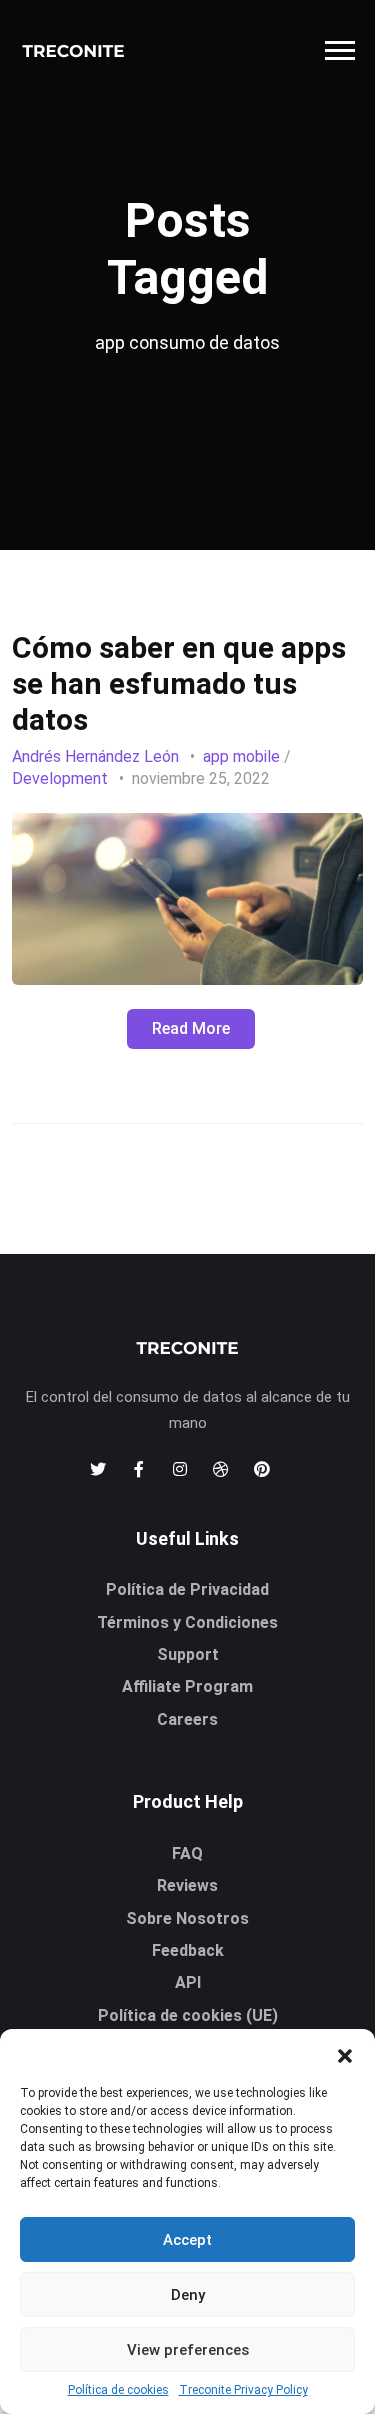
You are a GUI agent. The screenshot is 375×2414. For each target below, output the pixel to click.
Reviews (187, 1885)
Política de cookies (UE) (188, 2015)
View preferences (188, 2350)
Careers (187, 1719)
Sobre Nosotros (187, 1918)
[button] (345, 2054)
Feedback (188, 1950)
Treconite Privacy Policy (243, 2390)
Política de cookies (118, 2390)
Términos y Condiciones (187, 1622)
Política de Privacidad (187, 1589)
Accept (187, 2240)
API (188, 1982)
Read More (191, 1028)
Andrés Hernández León (95, 756)
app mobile (241, 756)
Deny (188, 2295)
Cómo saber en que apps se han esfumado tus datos (179, 683)
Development (60, 778)
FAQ (187, 1853)
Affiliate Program (187, 1686)
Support (188, 1654)
